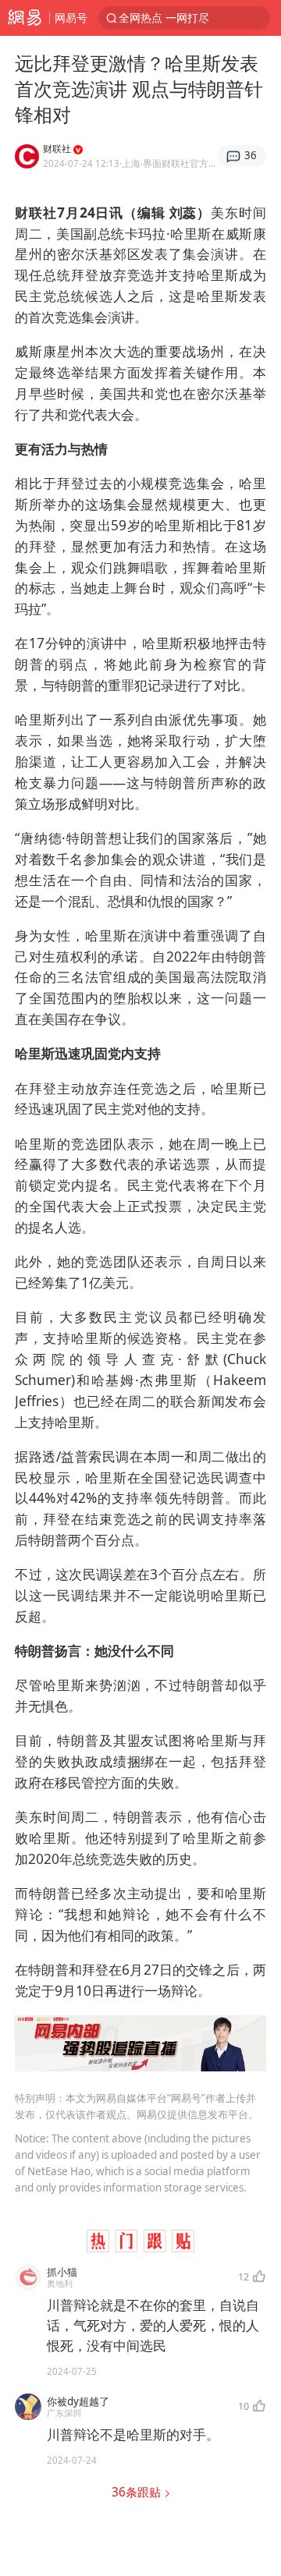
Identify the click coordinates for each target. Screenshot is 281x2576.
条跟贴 (138, 2492)
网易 (25, 18)
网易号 (71, 18)
